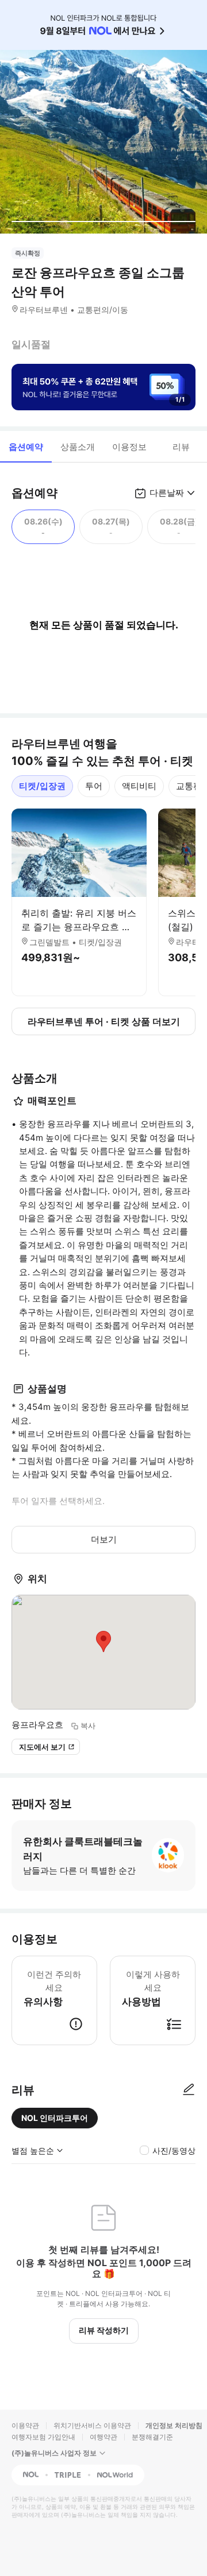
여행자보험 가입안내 (43, 2437)
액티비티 (139, 786)
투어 (94, 786)
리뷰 (181, 447)
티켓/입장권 (42, 786)
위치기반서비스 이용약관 (92, 2425)
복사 (88, 1726)
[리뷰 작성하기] (189, 2090)
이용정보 (129, 447)
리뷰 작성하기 (104, 2330)
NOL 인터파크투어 (55, 2118)
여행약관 (103, 2437)
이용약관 (25, 2425)
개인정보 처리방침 (174, 2425)
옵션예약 (26, 447)
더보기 (104, 1539)
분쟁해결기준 (152, 2437)
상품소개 (78, 447)
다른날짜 (167, 493)
